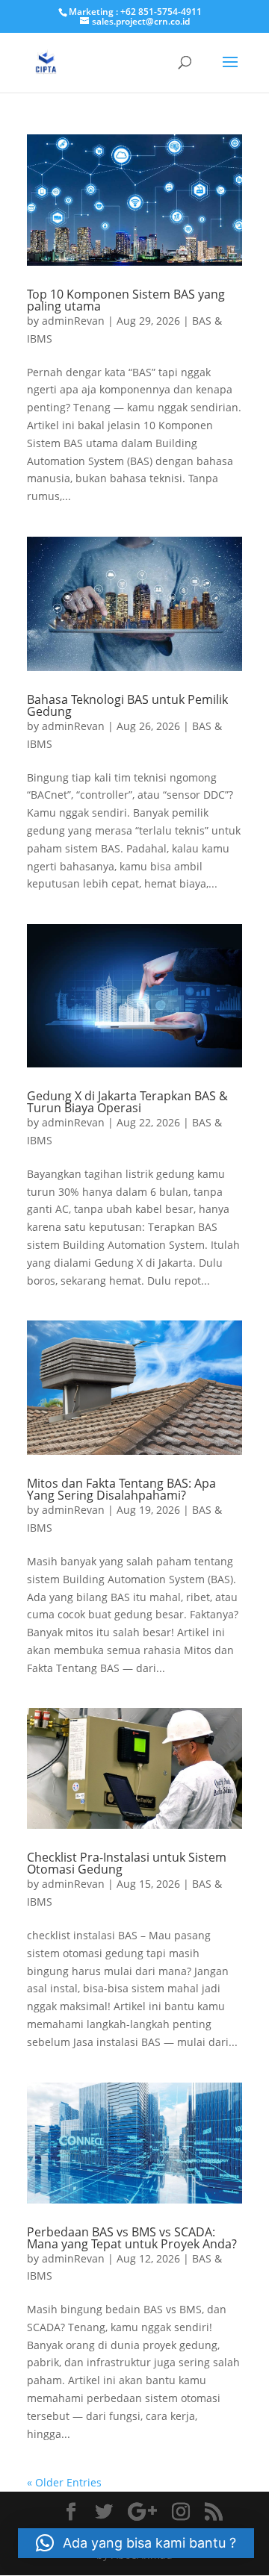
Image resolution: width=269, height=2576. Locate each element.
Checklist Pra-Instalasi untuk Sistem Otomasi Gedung (127, 1863)
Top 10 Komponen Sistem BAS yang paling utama (126, 300)
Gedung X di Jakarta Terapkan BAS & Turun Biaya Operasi (127, 1102)
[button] (136, 2543)
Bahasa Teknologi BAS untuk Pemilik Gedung (127, 705)
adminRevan (73, 321)
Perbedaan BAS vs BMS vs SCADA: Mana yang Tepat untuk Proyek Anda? (132, 2238)
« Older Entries (64, 2482)
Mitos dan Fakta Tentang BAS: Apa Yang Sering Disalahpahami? (121, 1489)
